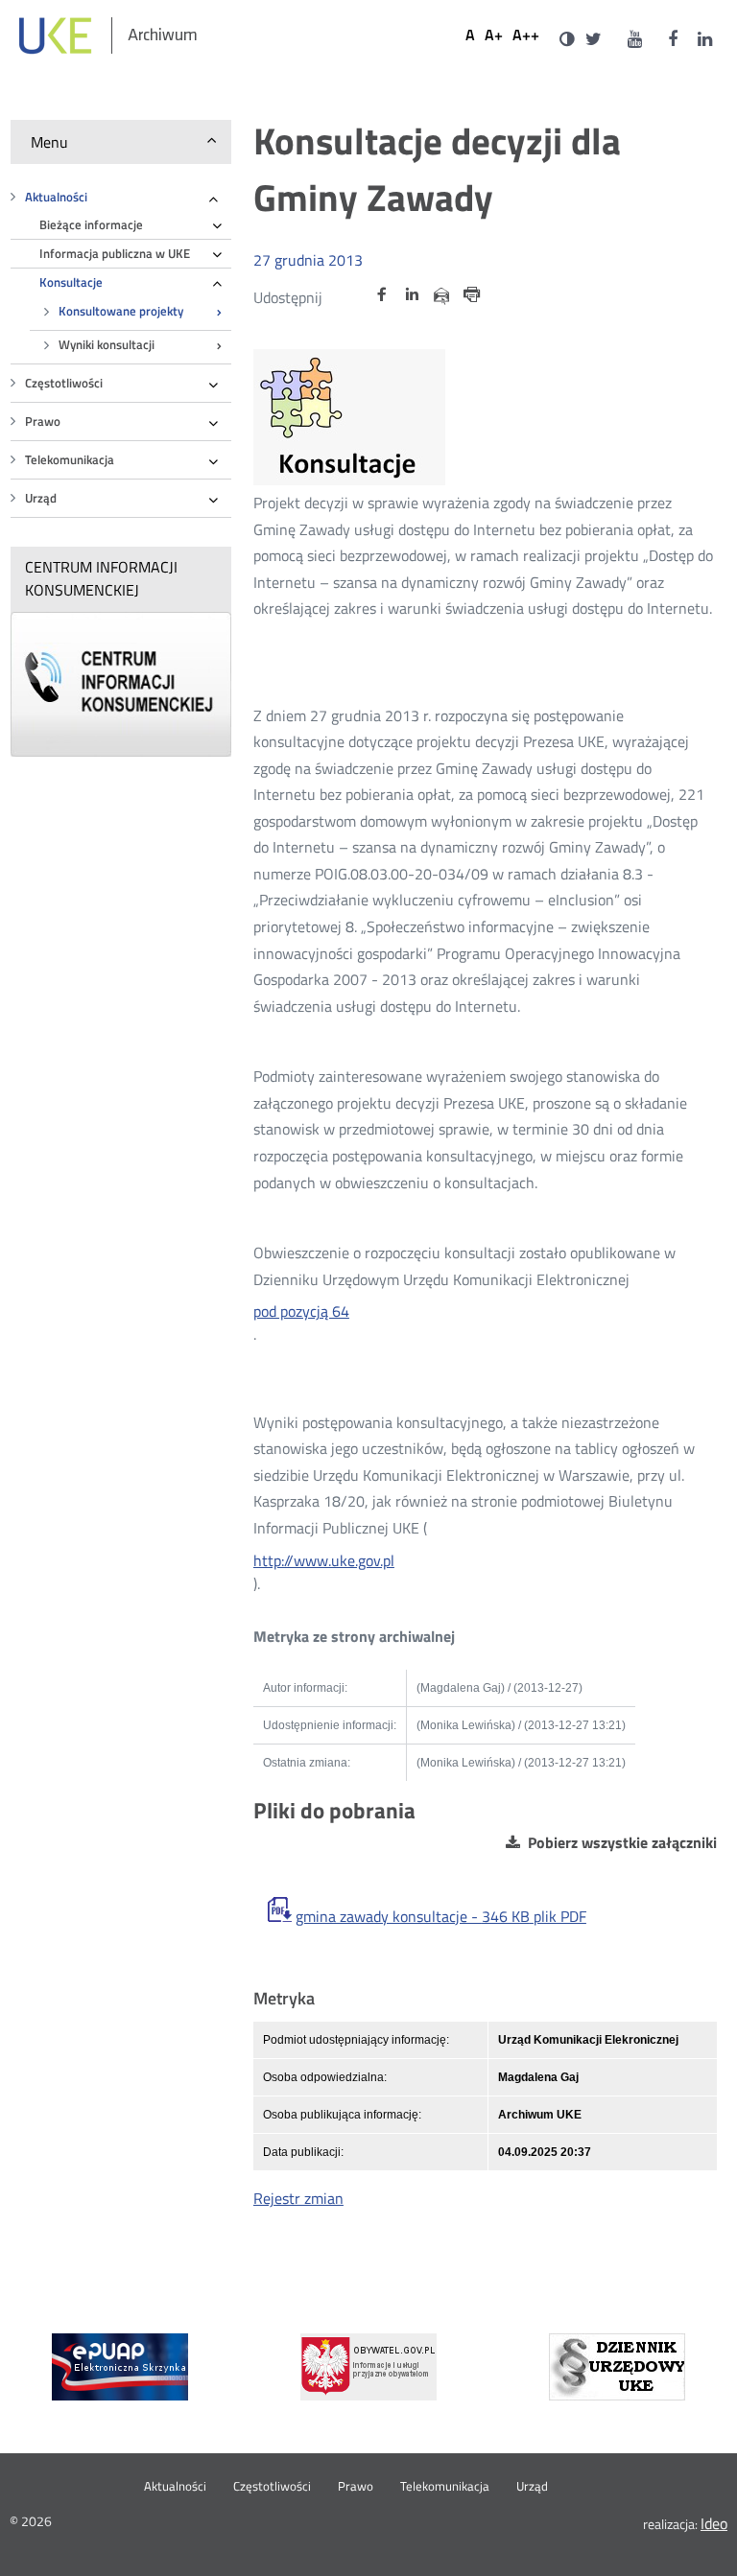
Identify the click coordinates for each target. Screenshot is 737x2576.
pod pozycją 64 (301, 1311)
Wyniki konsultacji (107, 345)
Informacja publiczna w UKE (115, 254)
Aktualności (56, 197)
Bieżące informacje (91, 225)
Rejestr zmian (298, 2198)
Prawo (43, 422)
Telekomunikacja (70, 460)
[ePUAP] (120, 2367)
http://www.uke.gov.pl (324, 1560)
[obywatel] (368, 2367)
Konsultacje (71, 282)
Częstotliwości (64, 383)
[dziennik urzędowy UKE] (617, 2367)
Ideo (714, 2523)
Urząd (41, 498)
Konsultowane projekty (121, 311)
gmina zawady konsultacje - (441, 1917)
